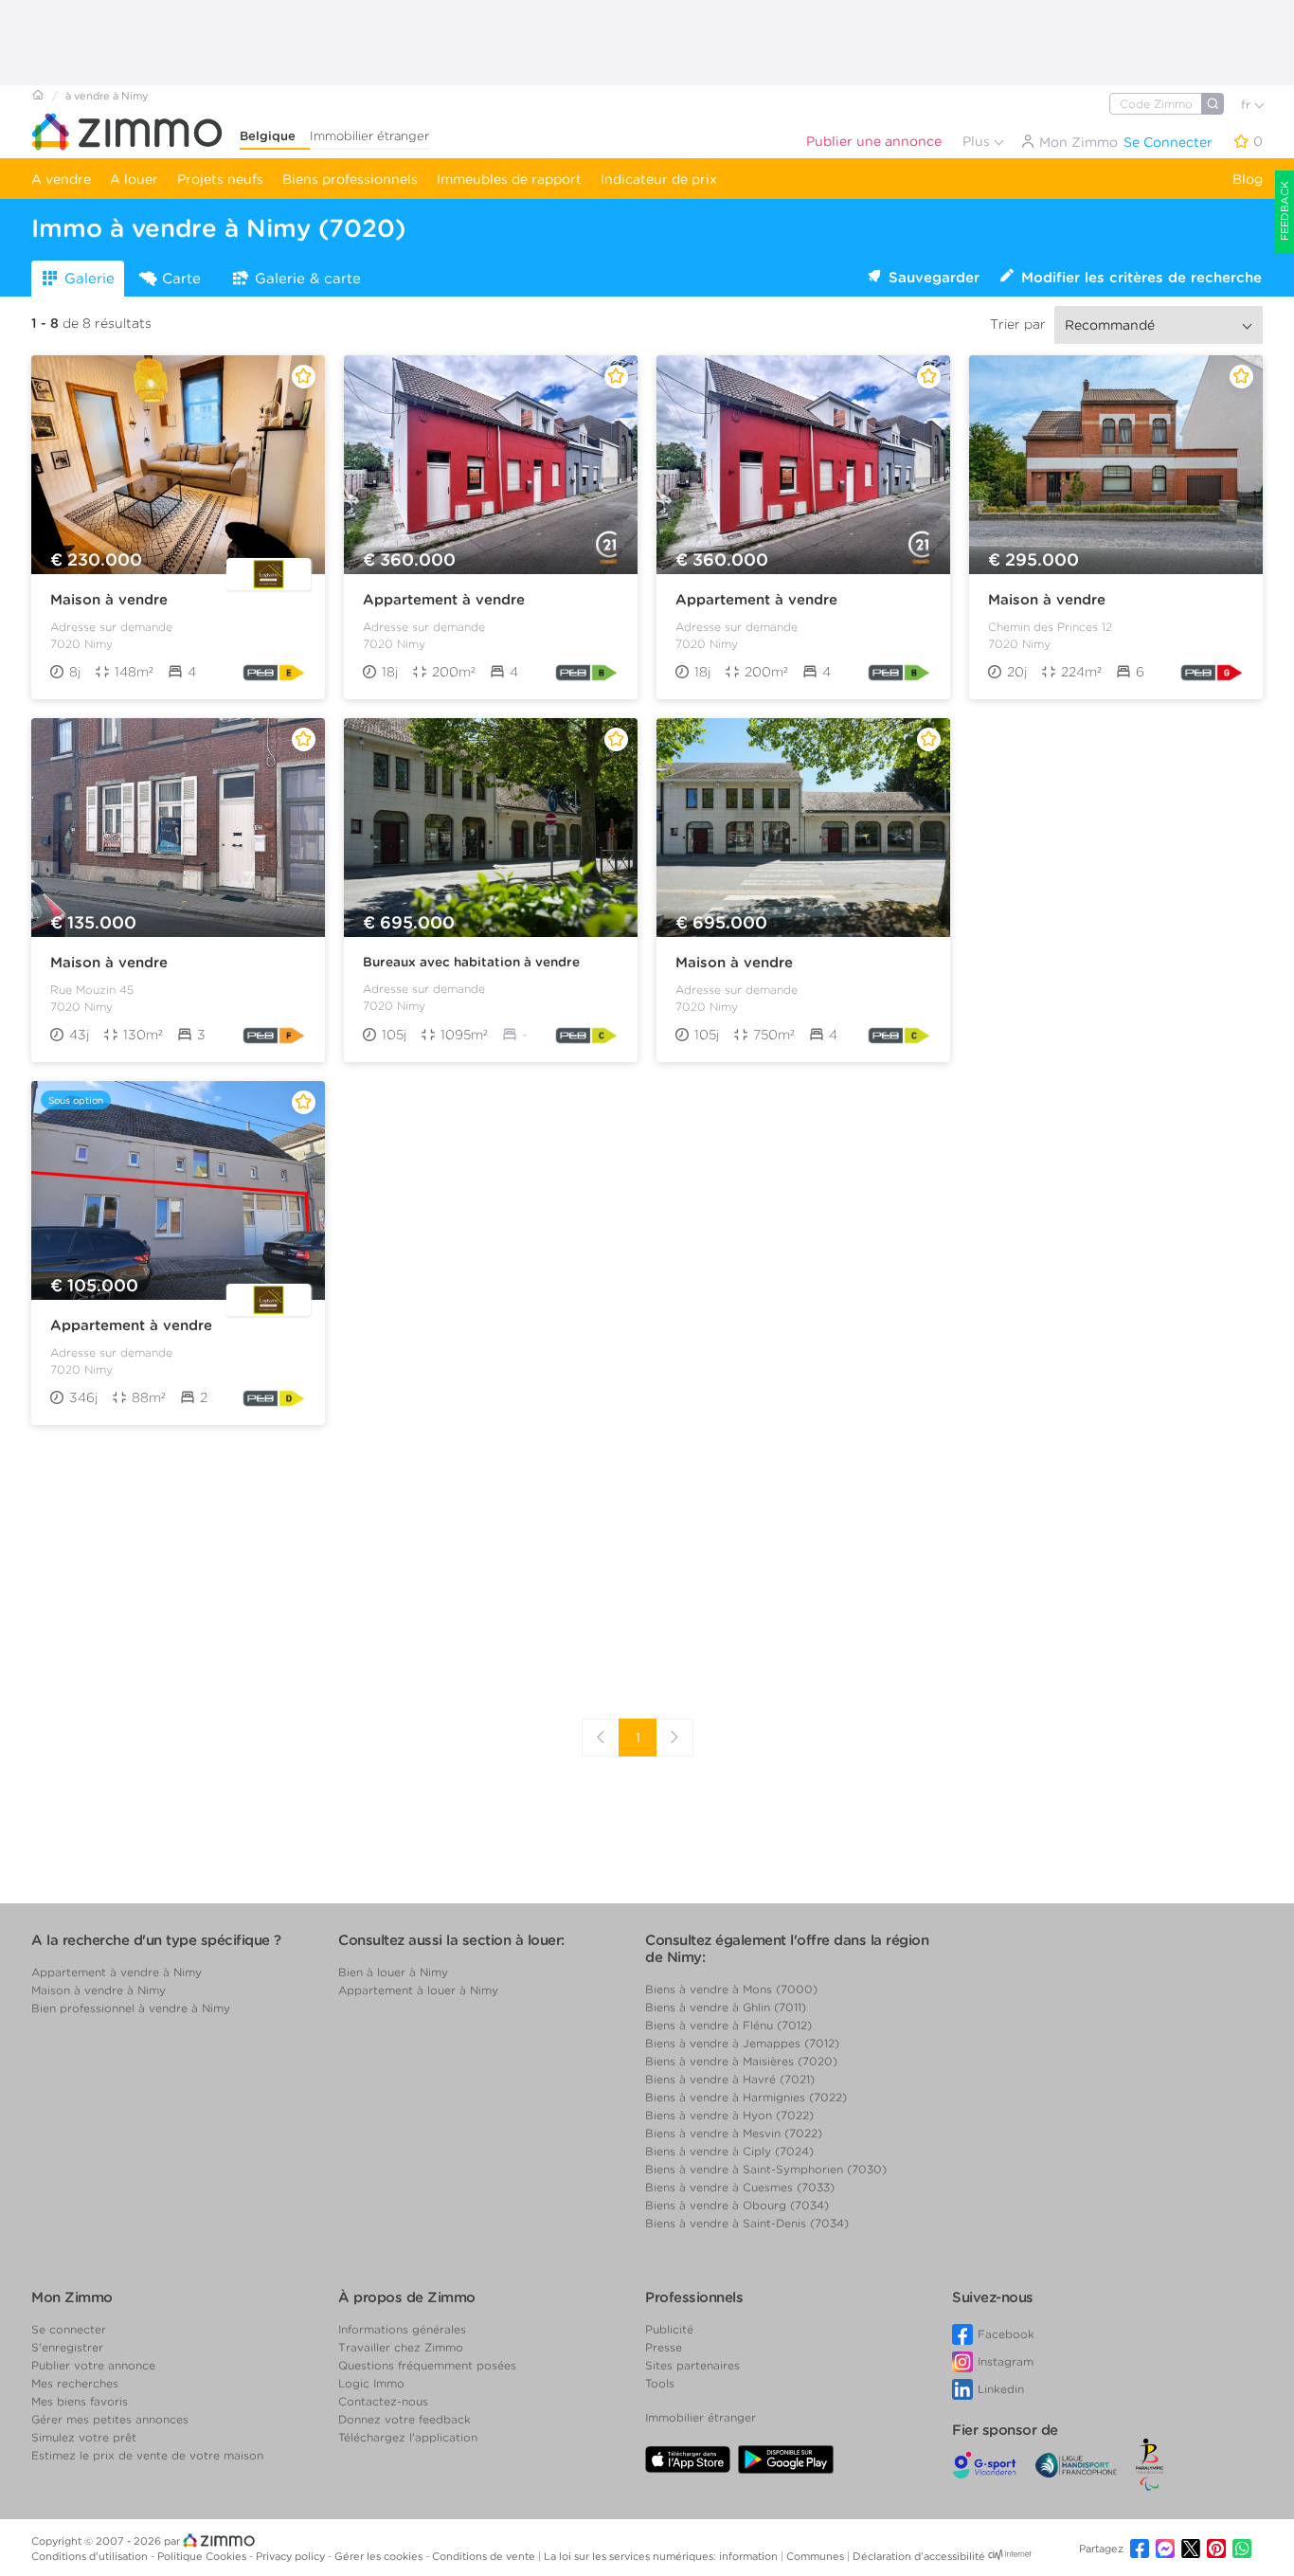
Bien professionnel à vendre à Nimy (131, 2008)
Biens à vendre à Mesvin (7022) (734, 2133)
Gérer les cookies (380, 2556)
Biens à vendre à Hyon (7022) (729, 2115)
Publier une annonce (874, 141)
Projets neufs (220, 179)
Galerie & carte (308, 279)
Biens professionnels (350, 179)
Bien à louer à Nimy (393, 1972)
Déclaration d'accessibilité (919, 2556)
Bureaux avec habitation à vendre (471, 962)
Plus (978, 141)
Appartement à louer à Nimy (418, 1990)
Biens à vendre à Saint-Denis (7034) (747, 2223)
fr (1248, 105)
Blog (1248, 179)
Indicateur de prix (659, 179)
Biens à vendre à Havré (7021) (730, 2079)
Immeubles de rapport (509, 179)
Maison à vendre (109, 600)
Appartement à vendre (444, 600)
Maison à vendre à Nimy (99, 1990)
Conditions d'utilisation (91, 2556)
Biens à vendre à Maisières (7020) (741, 2061)
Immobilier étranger (369, 136)
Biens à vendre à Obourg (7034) (737, 2205)
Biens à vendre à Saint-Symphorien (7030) (766, 2169)
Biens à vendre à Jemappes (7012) (742, 2043)
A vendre (61, 179)
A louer (134, 179)
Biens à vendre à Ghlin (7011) (726, 2007)
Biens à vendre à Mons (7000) (731, 1989)
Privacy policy (292, 2556)
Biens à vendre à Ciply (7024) (729, 2151)
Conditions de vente (485, 2556)
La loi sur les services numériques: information (662, 2556)
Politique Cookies (203, 2556)
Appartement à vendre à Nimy (117, 1972)
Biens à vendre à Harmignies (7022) (746, 2097)
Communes (817, 2556)
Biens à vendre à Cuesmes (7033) (740, 2187)
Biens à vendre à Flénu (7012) (728, 2025)
